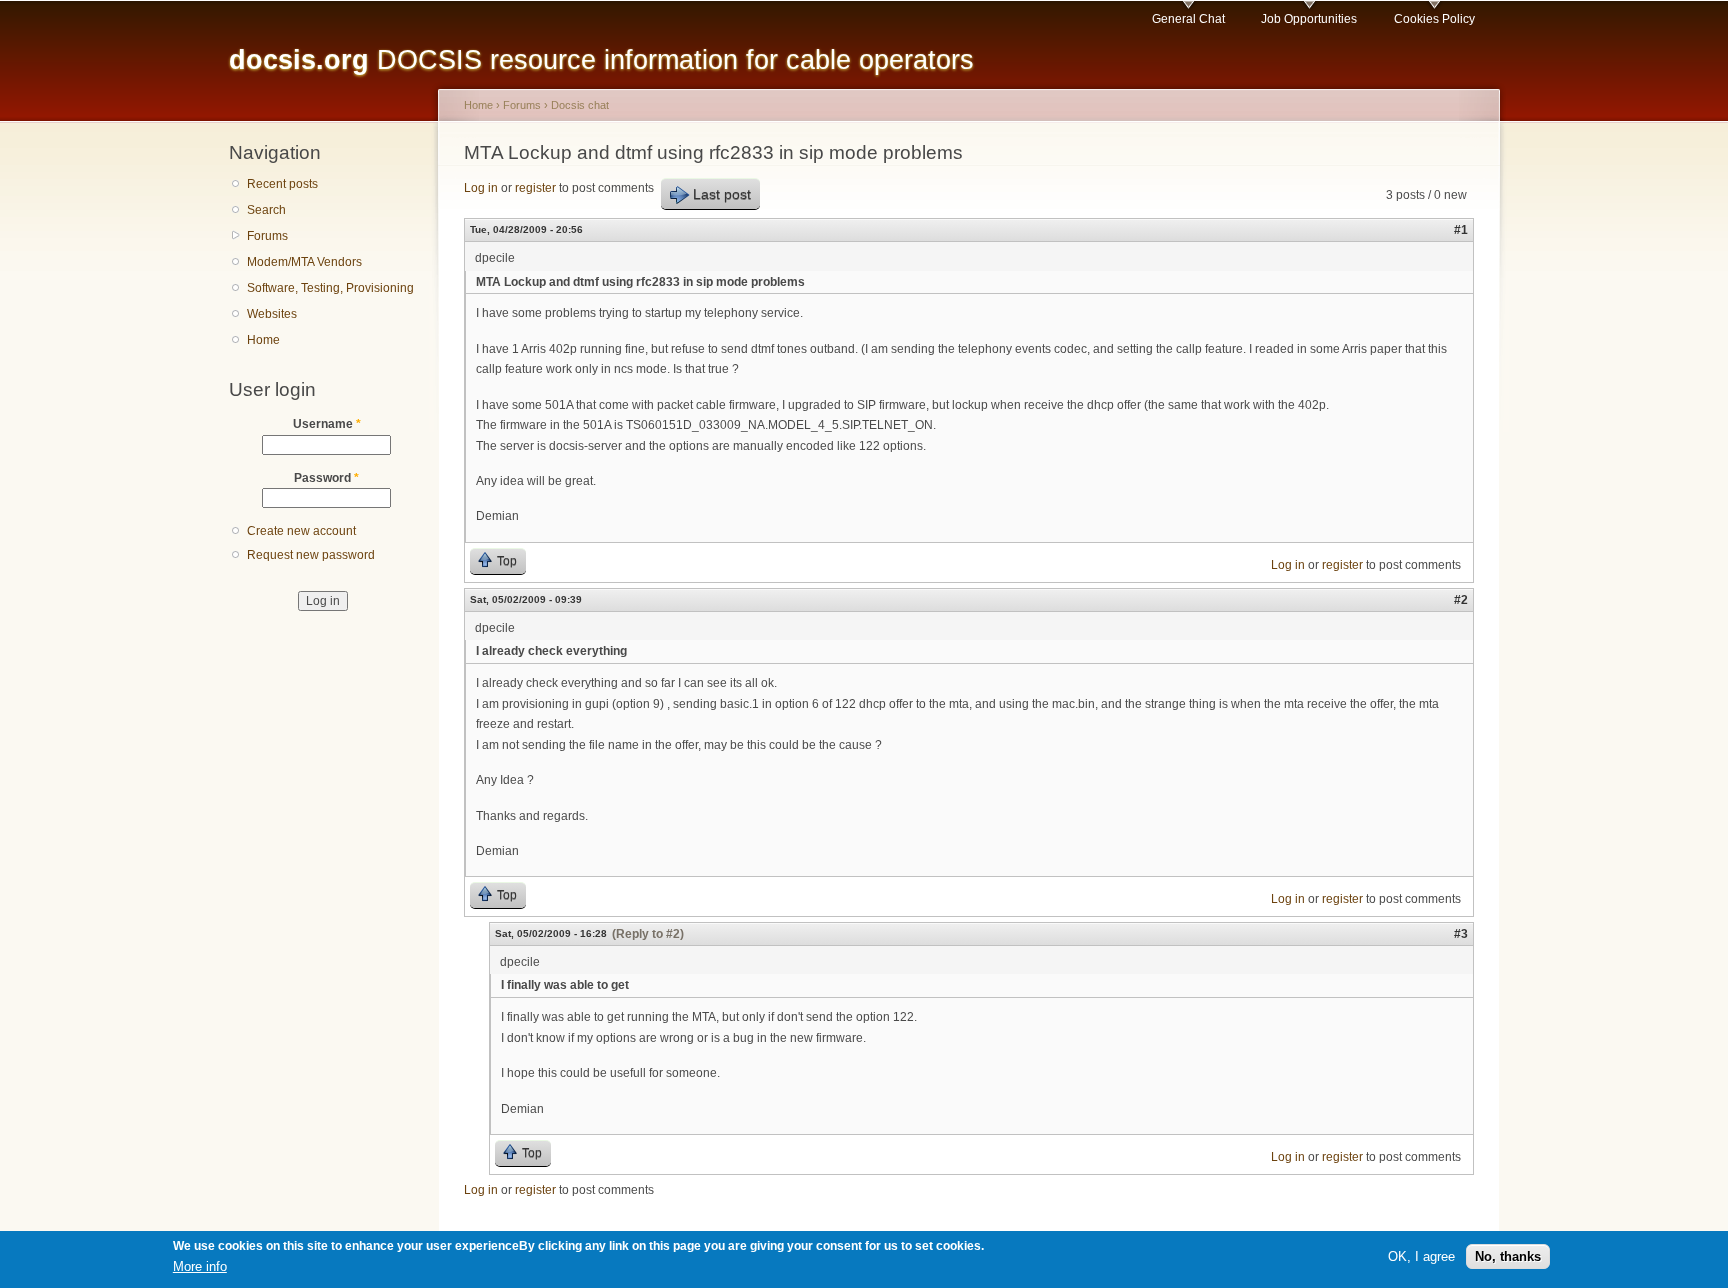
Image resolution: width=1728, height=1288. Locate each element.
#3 (1461, 934)
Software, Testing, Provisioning (330, 288)
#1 (1461, 230)
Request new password (311, 555)
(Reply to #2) (648, 934)
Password (326, 478)
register (535, 188)
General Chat (1188, 19)
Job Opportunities (1309, 19)
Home (263, 340)
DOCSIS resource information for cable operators (601, 59)
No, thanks (1508, 1256)
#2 (1461, 600)
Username (327, 424)
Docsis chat (580, 105)
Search (266, 210)
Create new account (301, 531)
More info (200, 1266)
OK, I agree (1421, 1256)
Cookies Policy (1434, 19)
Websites (272, 314)
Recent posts (282, 184)
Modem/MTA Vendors (304, 262)
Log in (481, 188)
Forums (267, 236)
